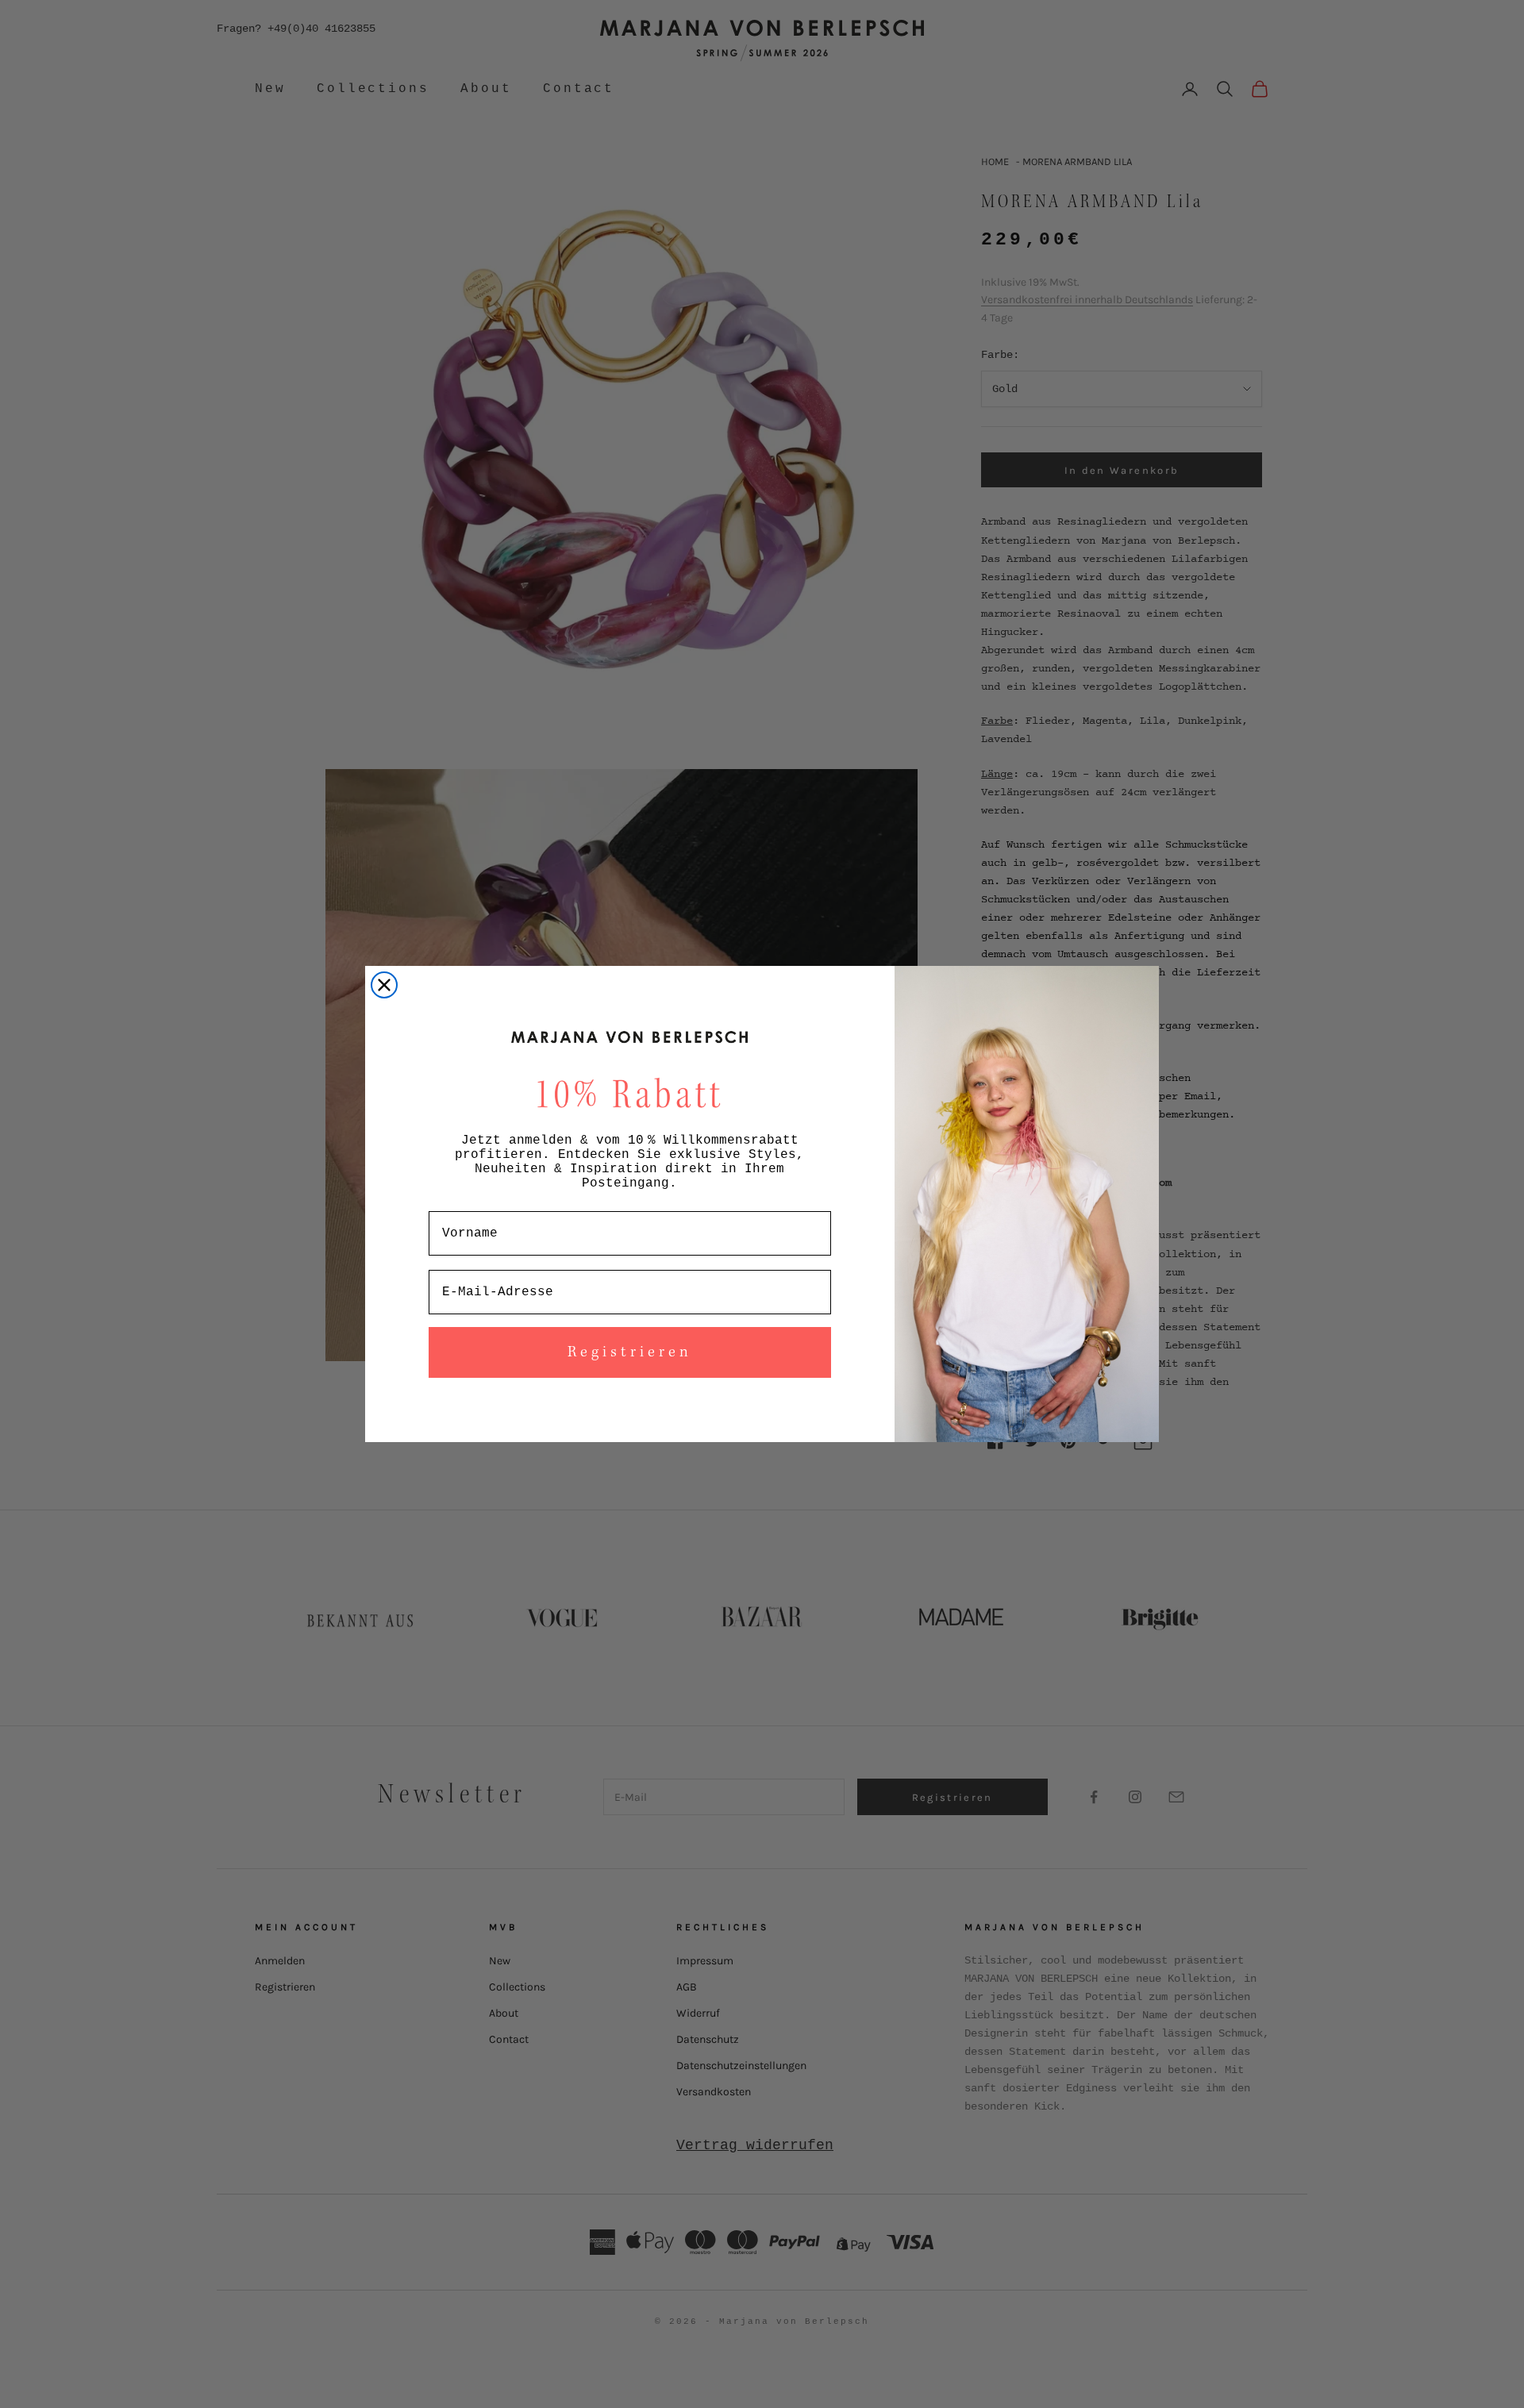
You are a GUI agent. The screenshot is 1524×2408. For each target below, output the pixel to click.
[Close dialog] (384, 985)
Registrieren (630, 1352)
